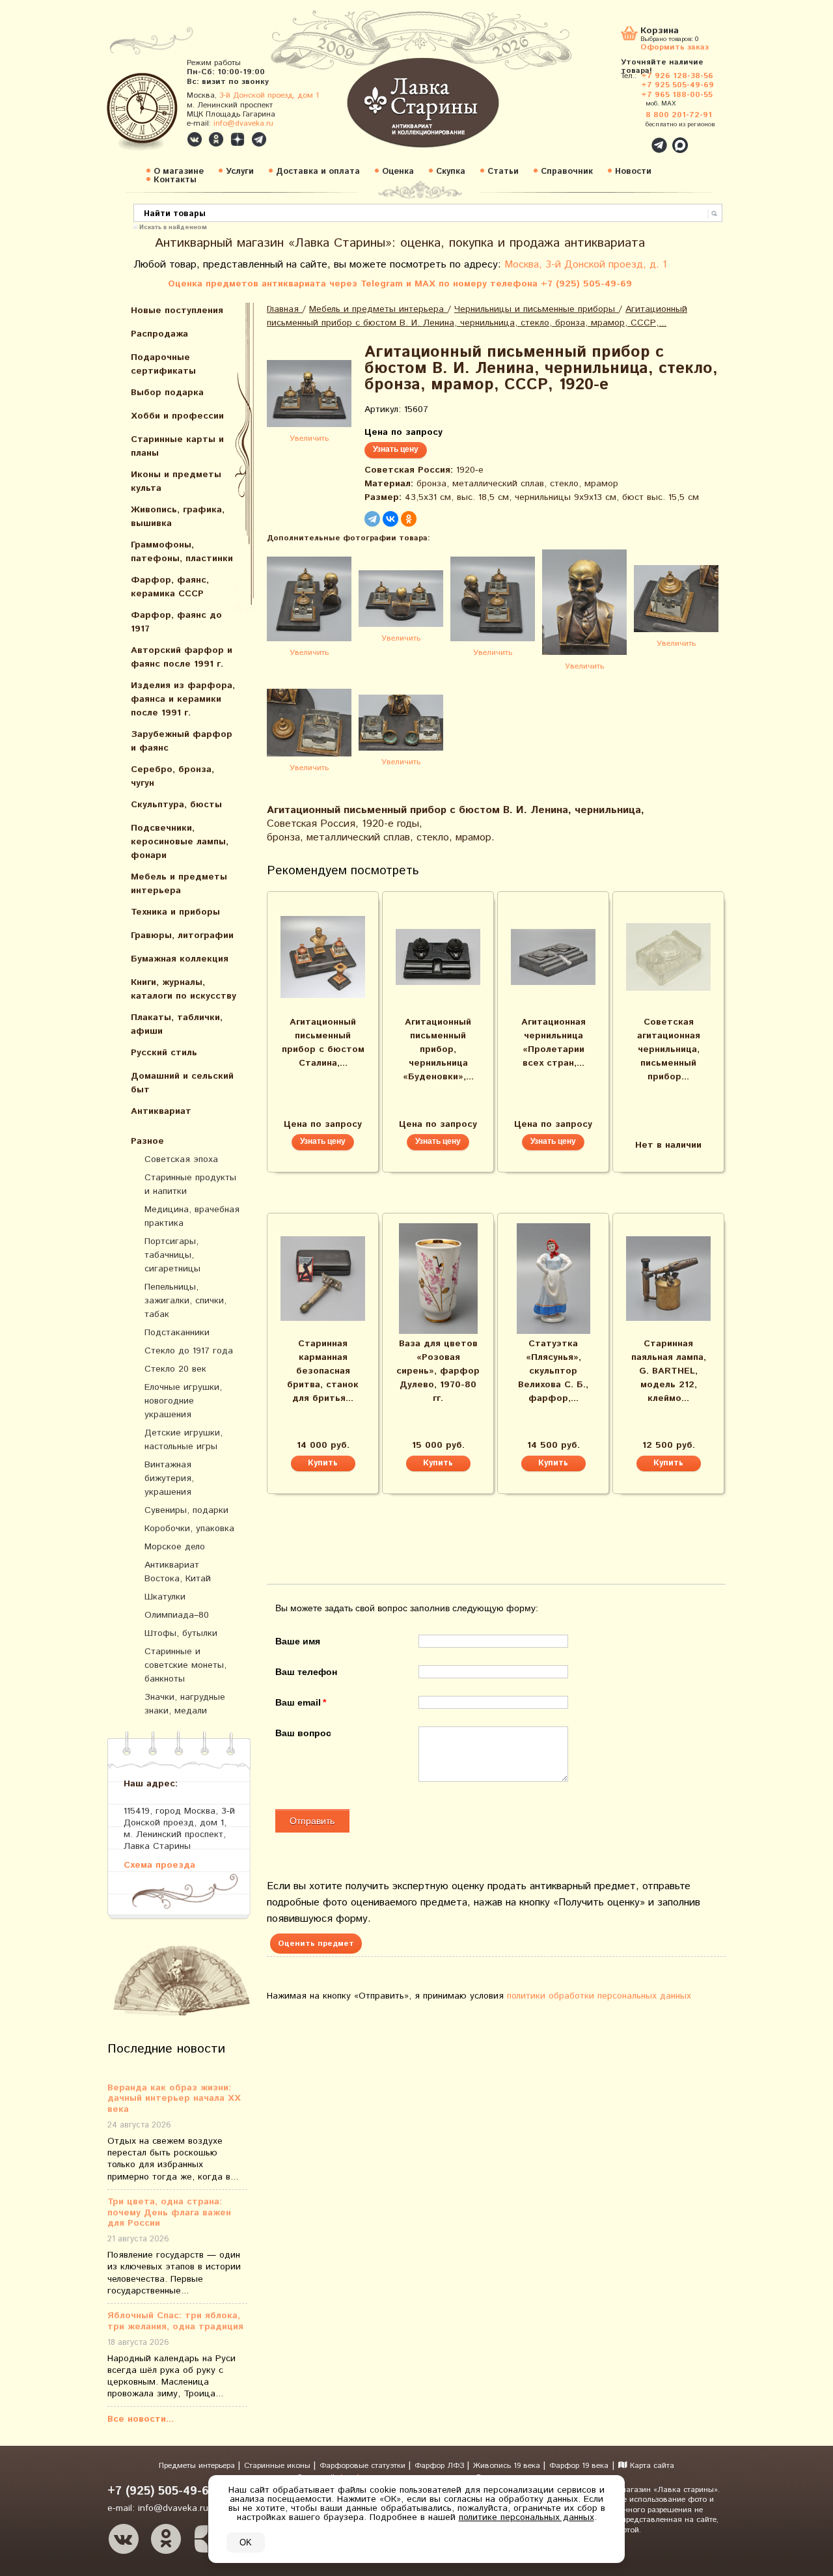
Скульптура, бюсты (176, 805)
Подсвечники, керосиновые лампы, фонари (180, 842)
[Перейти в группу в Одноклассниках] (216, 139)
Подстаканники (177, 1333)
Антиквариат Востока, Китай (178, 1572)
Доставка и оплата (318, 172)
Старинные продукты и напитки (190, 1184)
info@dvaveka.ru (243, 123)
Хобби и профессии (177, 416)
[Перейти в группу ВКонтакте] (195, 139)
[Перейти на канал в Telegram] (259, 139)
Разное (147, 1141)
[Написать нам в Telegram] (631, 138)
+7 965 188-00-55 (677, 95)
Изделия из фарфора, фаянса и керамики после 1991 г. (183, 699)
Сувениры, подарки (186, 1510)
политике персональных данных (526, 2517)
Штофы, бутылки (181, 1633)
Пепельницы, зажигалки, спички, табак (185, 1301)
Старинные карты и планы (177, 446)
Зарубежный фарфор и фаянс (182, 741)
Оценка (398, 172)
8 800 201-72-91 (679, 115)
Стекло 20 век (175, 1369)
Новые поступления (177, 311)
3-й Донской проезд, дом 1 (269, 95)
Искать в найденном (173, 227)
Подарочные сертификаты (163, 364)
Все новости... (141, 2419)
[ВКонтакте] (390, 519)
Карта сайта (651, 2466)
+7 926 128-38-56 (677, 76)
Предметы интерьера (198, 2466)
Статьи (503, 172)
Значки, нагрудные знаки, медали (185, 1704)
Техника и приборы (175, 912)
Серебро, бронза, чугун (172, 776)
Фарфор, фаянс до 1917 (176, 622)
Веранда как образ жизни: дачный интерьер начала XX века (174, 2099)
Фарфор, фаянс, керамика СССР (170, 587)
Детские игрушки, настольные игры (184, 1440)
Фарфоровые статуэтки (364, 2466)
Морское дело (175, 1547)
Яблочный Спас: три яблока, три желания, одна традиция (175, 2321)
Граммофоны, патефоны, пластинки (182, 552)
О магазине (179, 172)
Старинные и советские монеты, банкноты (185, 1665)
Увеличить (309, 438)
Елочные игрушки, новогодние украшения (183, 1401)
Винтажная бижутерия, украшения (169, 1478)
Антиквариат (161, 1111)
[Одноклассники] (409, 519)
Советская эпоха (181, 1159)
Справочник (567, 172)
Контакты (175, 180)
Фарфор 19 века (579, 2466)
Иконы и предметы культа (176, 481)
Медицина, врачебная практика (192, 1216)
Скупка (451, 172)
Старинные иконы (279, 2466)
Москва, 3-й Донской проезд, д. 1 (586, 265)
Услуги (240, 172)
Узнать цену (396, 449)
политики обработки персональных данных (599, 1996)
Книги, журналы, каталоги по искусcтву (184, 989)
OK (246, 2542)
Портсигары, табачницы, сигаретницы (172, 1255)
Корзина (660, 32)
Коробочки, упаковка (189, 1529)
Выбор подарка (167, 393)
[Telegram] (372, 519)
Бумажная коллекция (180, 959)
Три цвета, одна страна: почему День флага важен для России (169, 2213)
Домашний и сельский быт (182, 1083)
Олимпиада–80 (177, 1615)
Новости (633, 172)
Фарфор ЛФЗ (441, 2466)
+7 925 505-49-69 (677, 85)
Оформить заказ (675, 47)
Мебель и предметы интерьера (179, 884)
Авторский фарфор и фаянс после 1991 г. (182, 657)
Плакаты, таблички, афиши (177, 1024)
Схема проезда (159, 1865)
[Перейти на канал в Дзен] (238, 139)
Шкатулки (165, 1597)
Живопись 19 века (508, 2466)
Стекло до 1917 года (189, 1351)
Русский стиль (164, 1053)
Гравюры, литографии (182, 935)
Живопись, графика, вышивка (178, 517)
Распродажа (159, 334)
